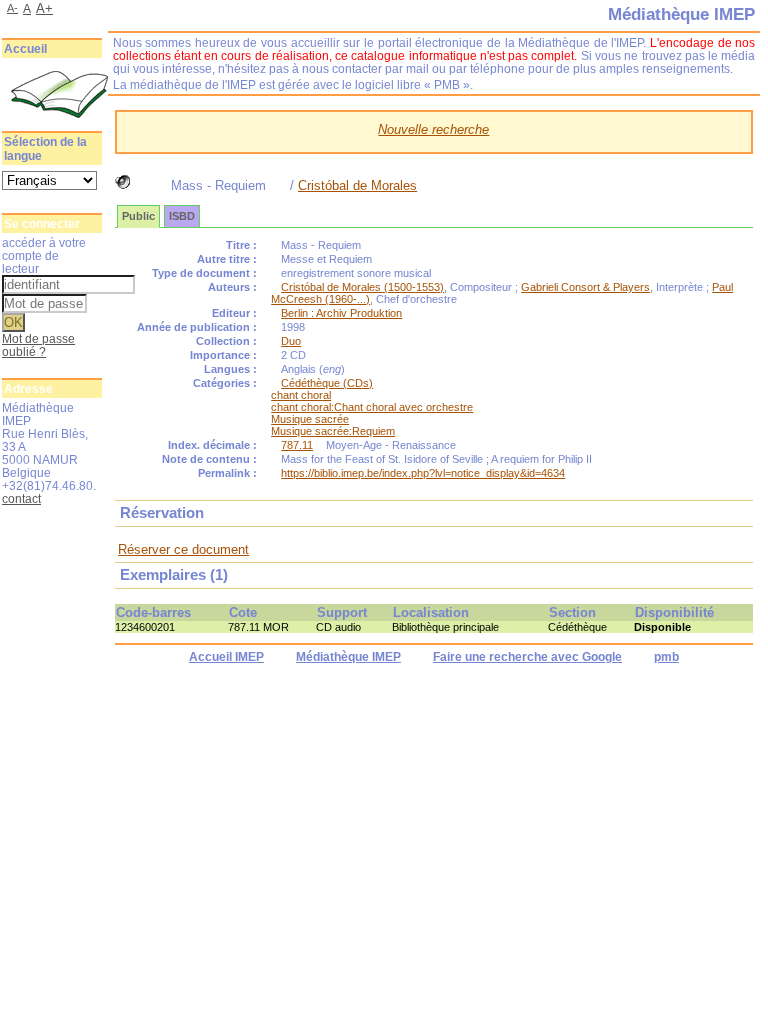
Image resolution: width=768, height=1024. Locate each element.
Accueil (25, 49)
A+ (44, 8)
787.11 (297, 445)
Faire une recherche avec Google (527, 657)
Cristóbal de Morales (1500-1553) (362, 287)
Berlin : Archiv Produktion (341, 313)
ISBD (182, 216)
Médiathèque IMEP (348, 657)
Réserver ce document (183, 549)
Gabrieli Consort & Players (585, 287)
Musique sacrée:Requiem (333, 431)
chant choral (301, 395)
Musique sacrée (310, 419)
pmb (666, 657)
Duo (291, 341)
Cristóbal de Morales (357, 185)
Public (138, 216)
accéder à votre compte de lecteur (44, 255)
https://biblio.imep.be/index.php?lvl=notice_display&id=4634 (423, 473)
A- (12, 8)
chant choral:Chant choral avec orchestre (372, 407)
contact (21, 498)
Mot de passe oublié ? (38, 345)
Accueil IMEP (226, 657)
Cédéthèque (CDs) (327, 383)
